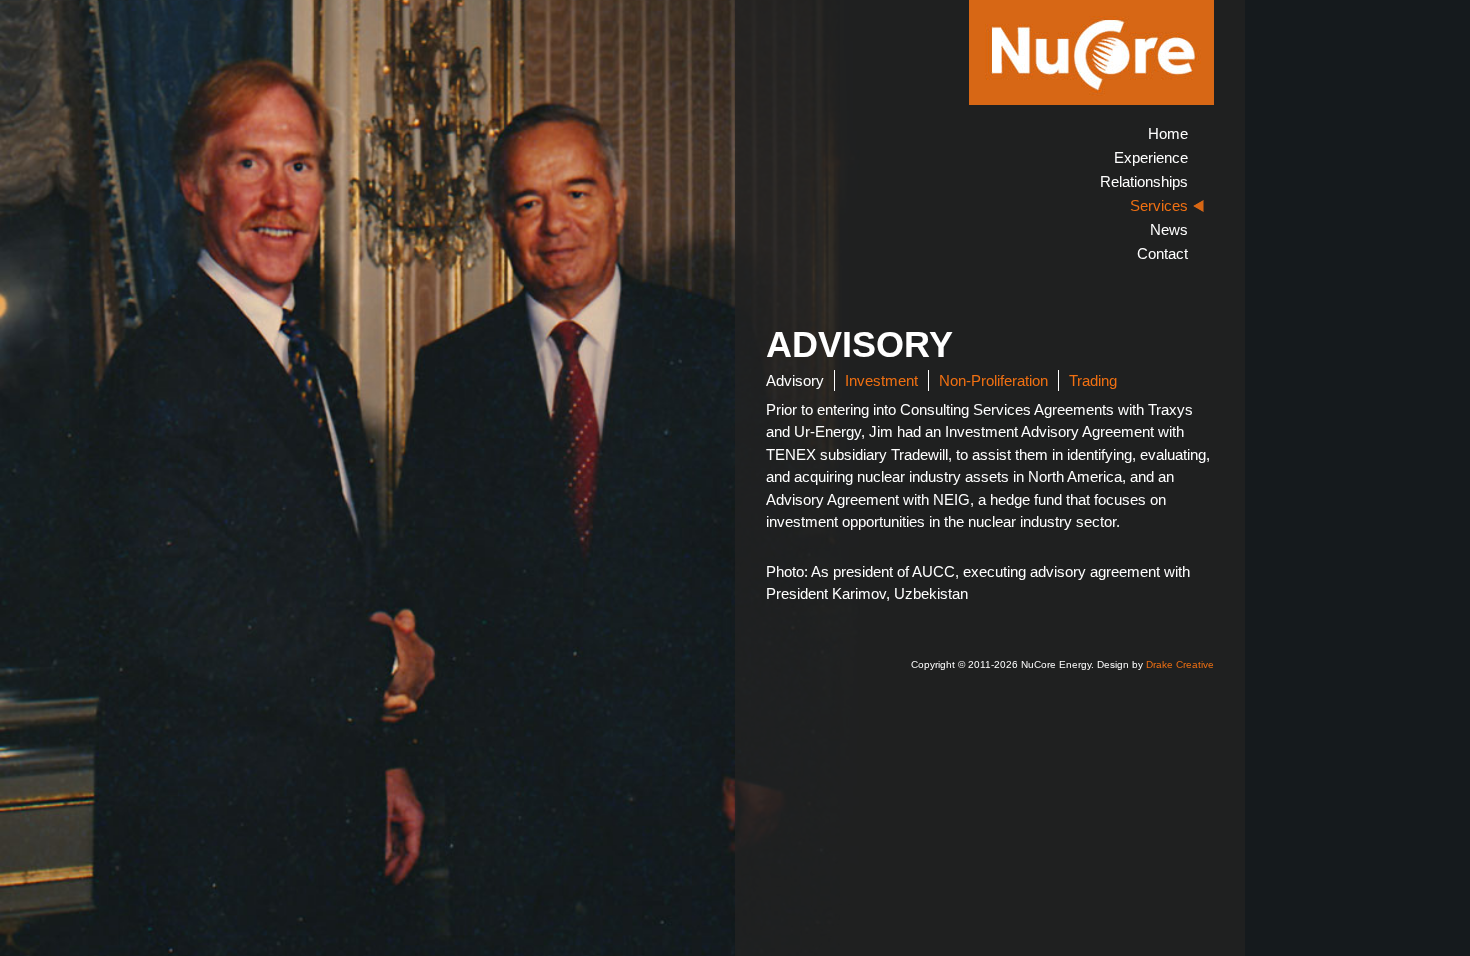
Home (1168, 133)
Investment (881, 380)
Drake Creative (1180, 664)
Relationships (1144, 181)
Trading (1093, 380)
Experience (1151, 157)
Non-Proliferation (993, 380)
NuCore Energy (1091, 52)
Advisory (795, 380)
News (1169, 229)
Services (1159, 205)
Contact (1162, 253)
